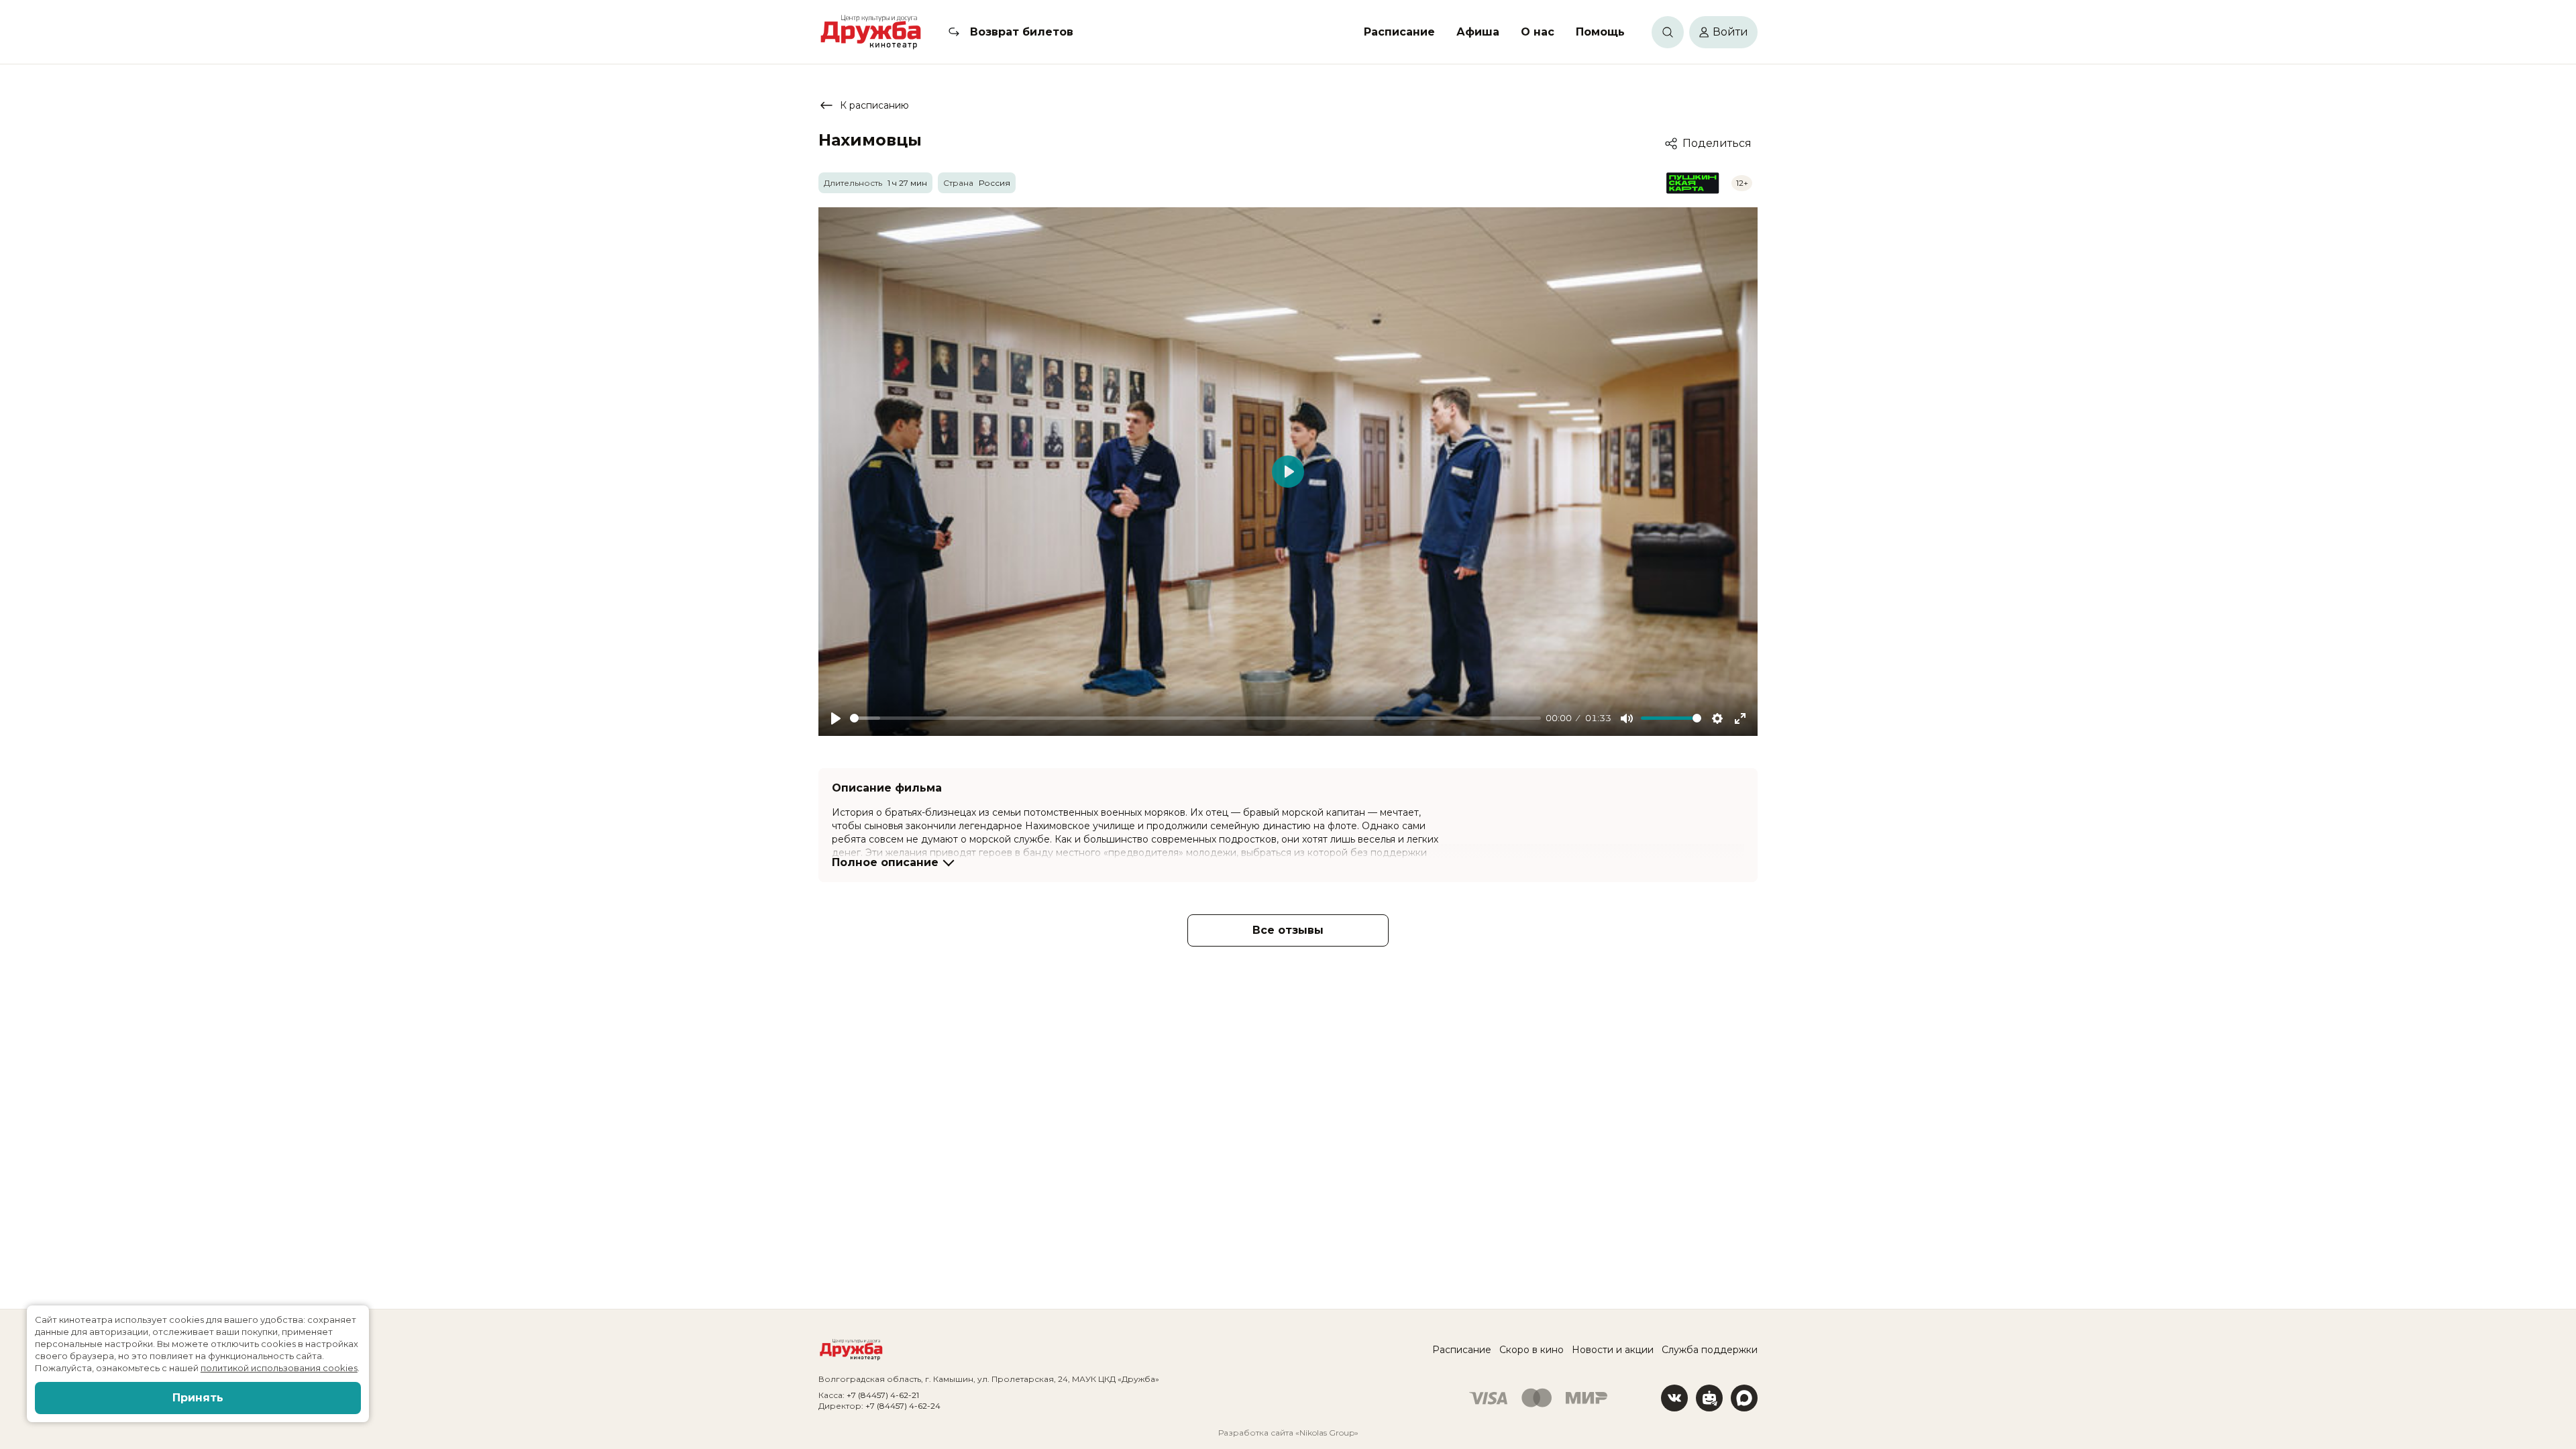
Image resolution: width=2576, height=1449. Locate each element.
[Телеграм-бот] (1709, 1398)
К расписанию (874, 105)
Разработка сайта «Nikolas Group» (1288, 1433)
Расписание (1399, 32)
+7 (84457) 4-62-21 (883, 1395)
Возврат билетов (1022, 32)
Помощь (1600, 32)
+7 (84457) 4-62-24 (903, 1406)
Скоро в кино (1532, 1350)
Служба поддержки (1710, 1350)
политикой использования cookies (279, 1368)
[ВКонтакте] (1674, 1398)
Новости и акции (1613, 1350)
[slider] (1195, 718)
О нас (1538, 32)
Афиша (1478, 32)
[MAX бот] (1744, 1398)
